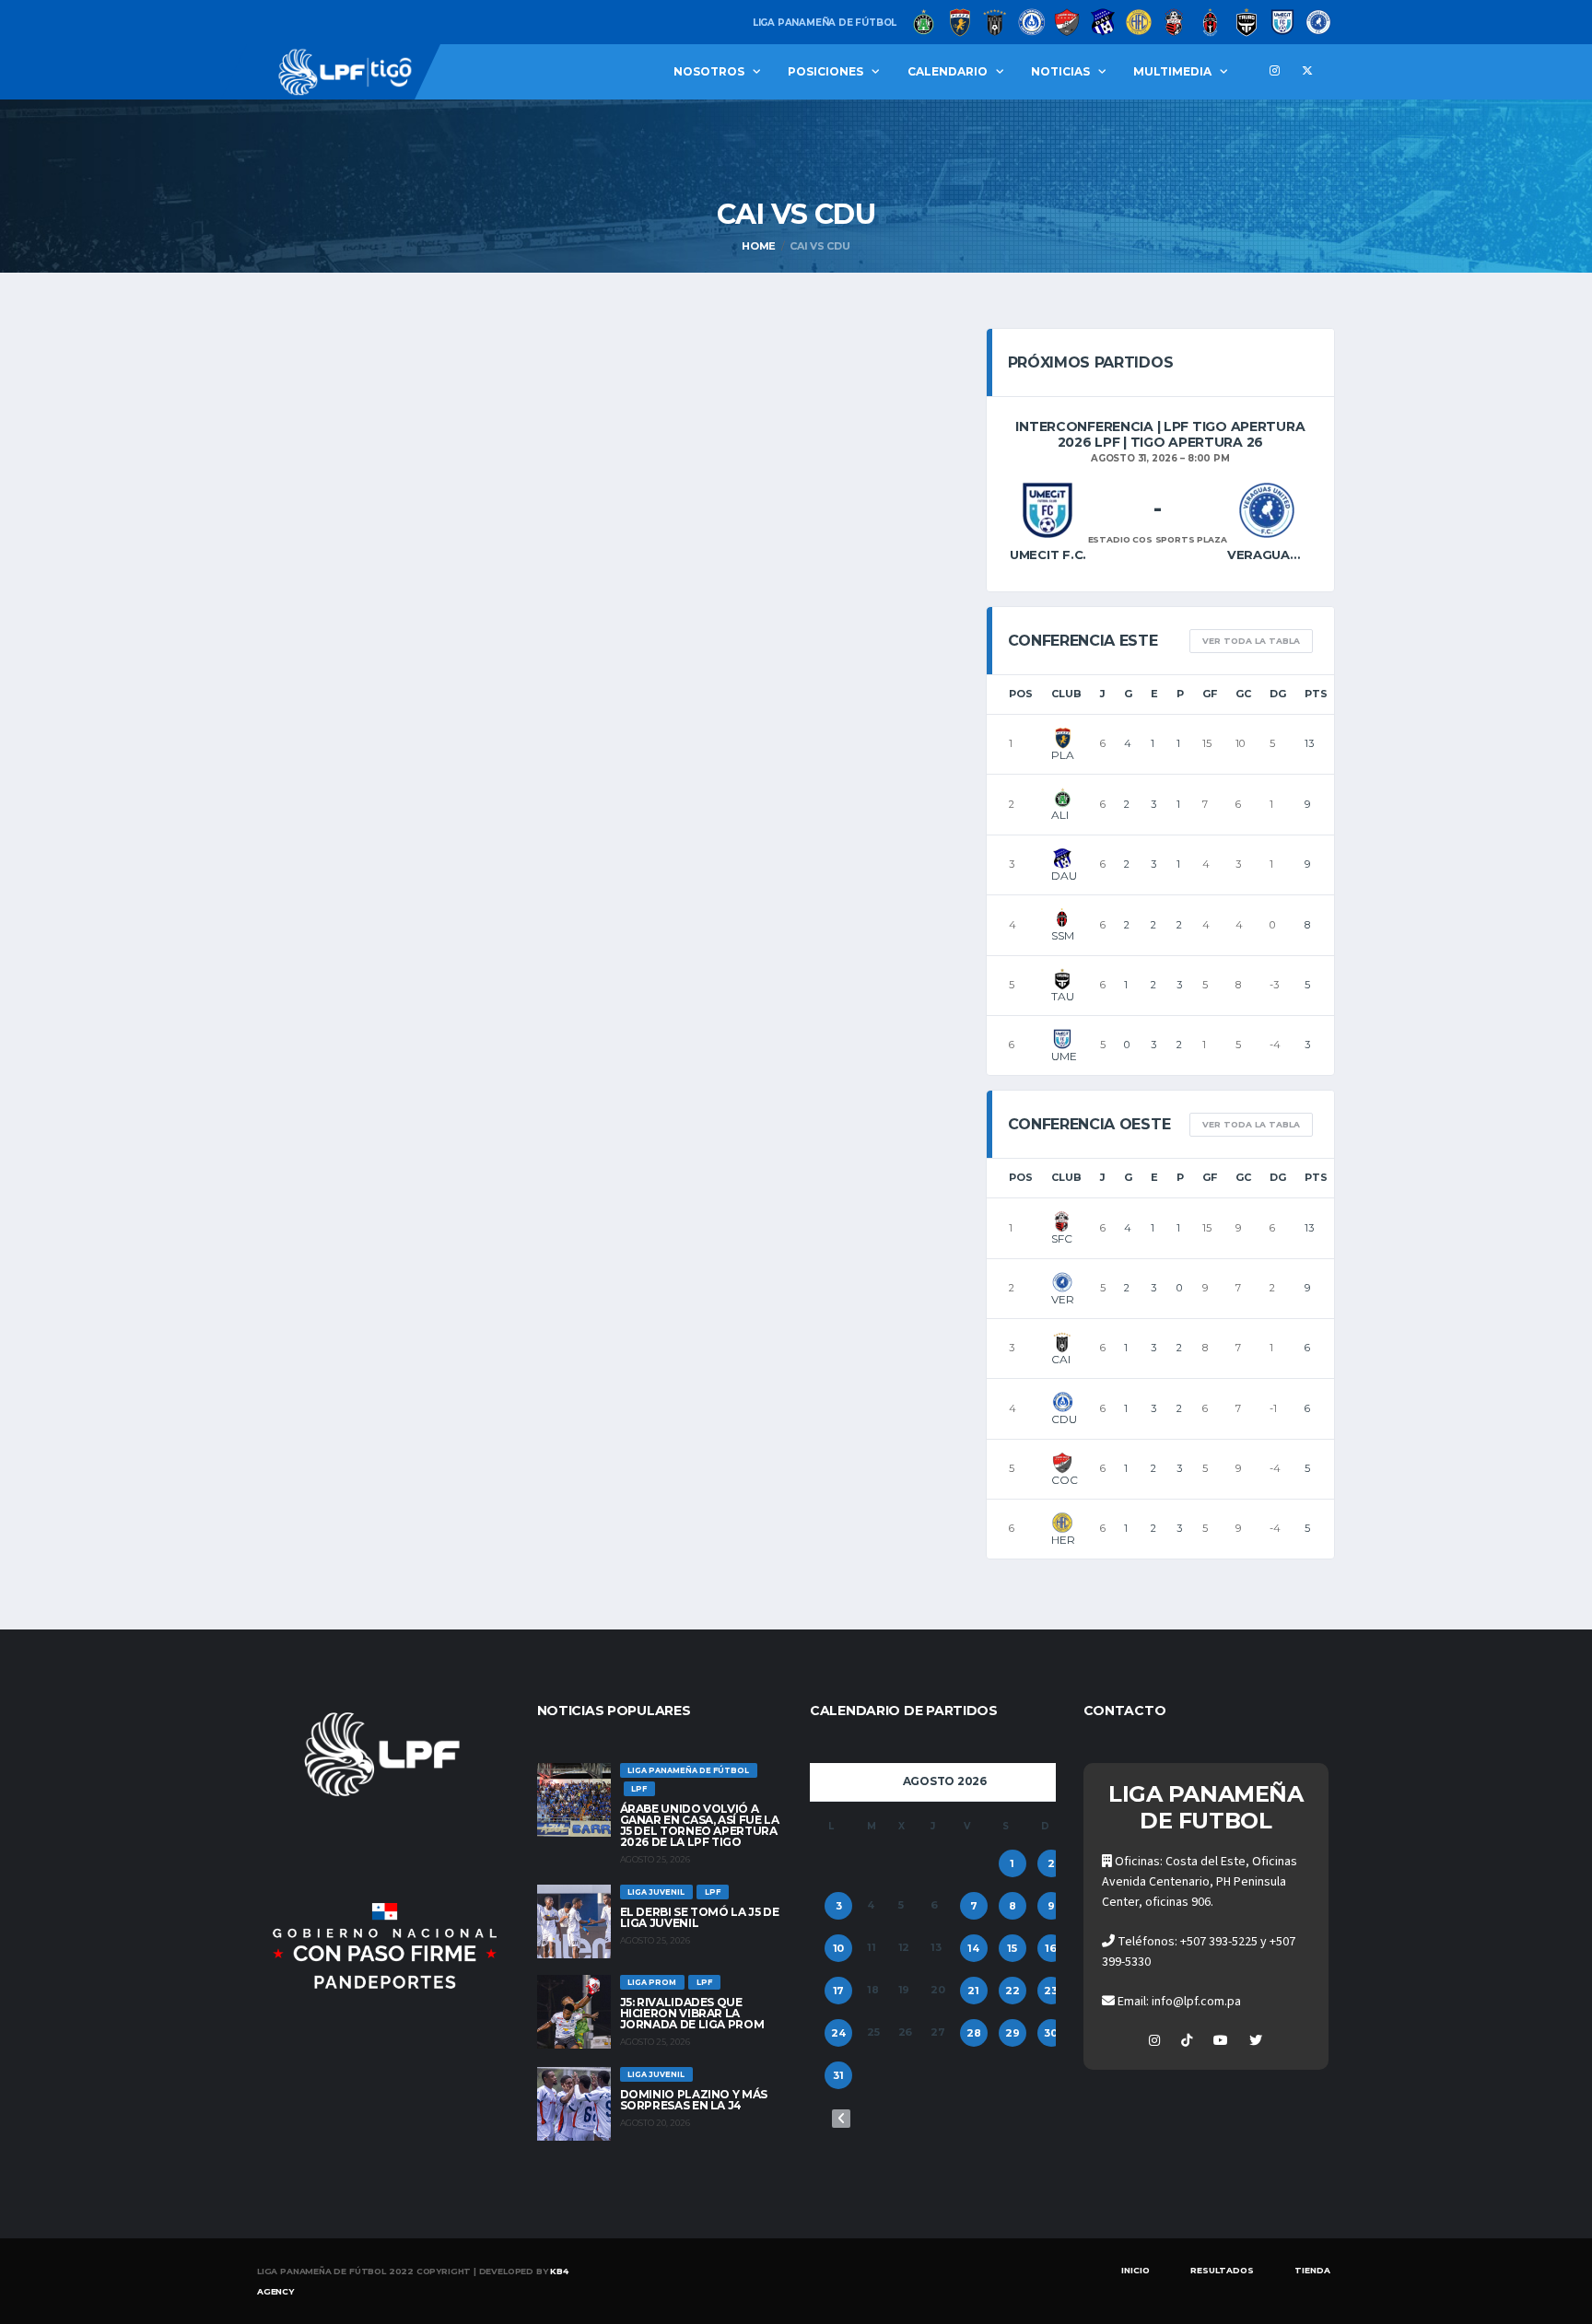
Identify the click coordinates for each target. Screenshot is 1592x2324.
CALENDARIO (948, 71)
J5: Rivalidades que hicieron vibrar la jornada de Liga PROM (692, 2013)
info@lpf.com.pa (1196, 2002)
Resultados (1222, 2270)
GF (1210, 694)
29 (1013, 2033)
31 (838, 2075)
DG (1278, 694)
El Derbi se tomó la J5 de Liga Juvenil (700, 1917)
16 (1051, 1948)
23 (1051, 1991)
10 (839, 1948)
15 (1012, 1948)
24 (838, 2033)
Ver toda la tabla (1251, 641)
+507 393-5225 (1219, 1942)
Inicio (1135, 2270)
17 (839, 1991)
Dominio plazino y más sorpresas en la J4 (694, 2100)
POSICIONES (825, 71)
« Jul (841, 2119)
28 (974, 2033)
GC (1243, 694)
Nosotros (709, 71)
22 (1013, 1991)
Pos (1021, 694)
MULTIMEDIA (1172, 71)
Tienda (1312, 2270)
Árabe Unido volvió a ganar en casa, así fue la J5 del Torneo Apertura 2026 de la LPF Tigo (700, 1825)
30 (1051, 2033)
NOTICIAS (1060, 71)
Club (1066, 694)
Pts (1316, 694)
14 (973, 1948)
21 (973, 1991)
